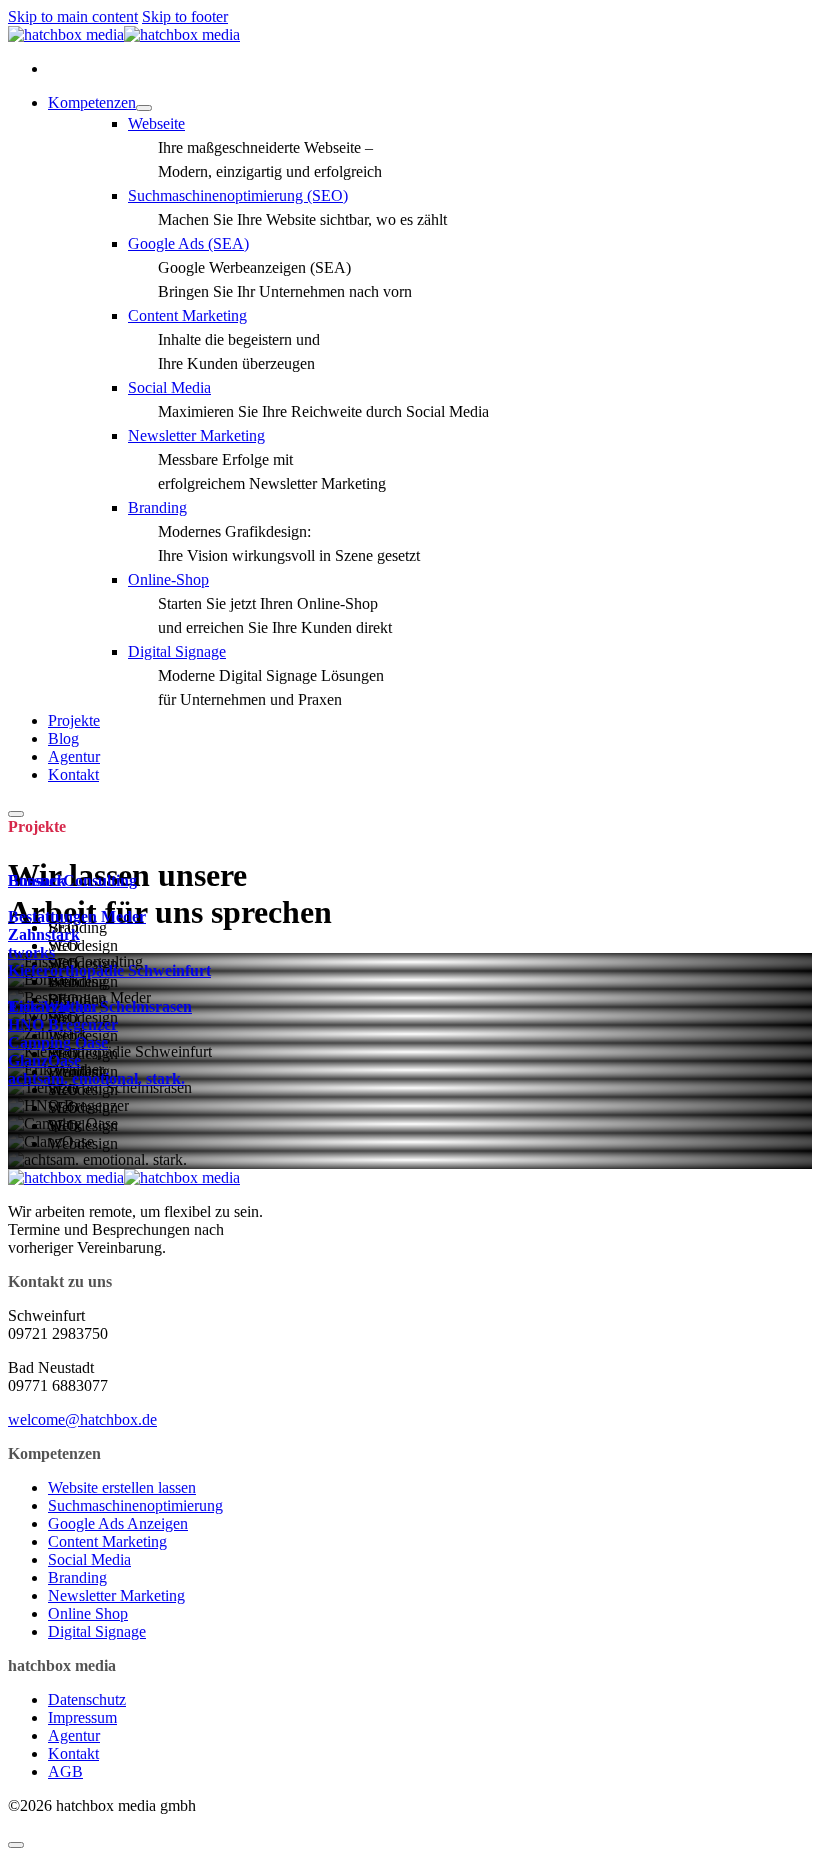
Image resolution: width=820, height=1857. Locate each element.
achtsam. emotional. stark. (96, 1078)
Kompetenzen (92, 102)
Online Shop (88, 1613)
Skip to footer (185, 16)
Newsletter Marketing (116, 1595)
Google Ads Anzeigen (118, 1523)
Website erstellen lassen (122, 1487)
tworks (31, 952)
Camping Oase (58, 1042)
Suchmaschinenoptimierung (135, 1505)
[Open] (16, 814)
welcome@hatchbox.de (82, 1419)
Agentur (74, 756)
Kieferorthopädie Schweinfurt (109, 970)
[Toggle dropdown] (144, 108)
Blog (63, 738)
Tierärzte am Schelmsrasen (100, 1006)
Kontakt (73, 774)
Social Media (89, 1559)
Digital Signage (97, 1631)
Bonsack (37, 880)
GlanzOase (44, 1060)
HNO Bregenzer (63, 1024)
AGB (65, 1771)
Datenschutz (87, 1699)
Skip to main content (73, 16)
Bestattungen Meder (77, 916)
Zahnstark (44, 934)
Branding (77, 1577)
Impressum (82, 1717)
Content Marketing (107, 1541)
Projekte (74, 720)
